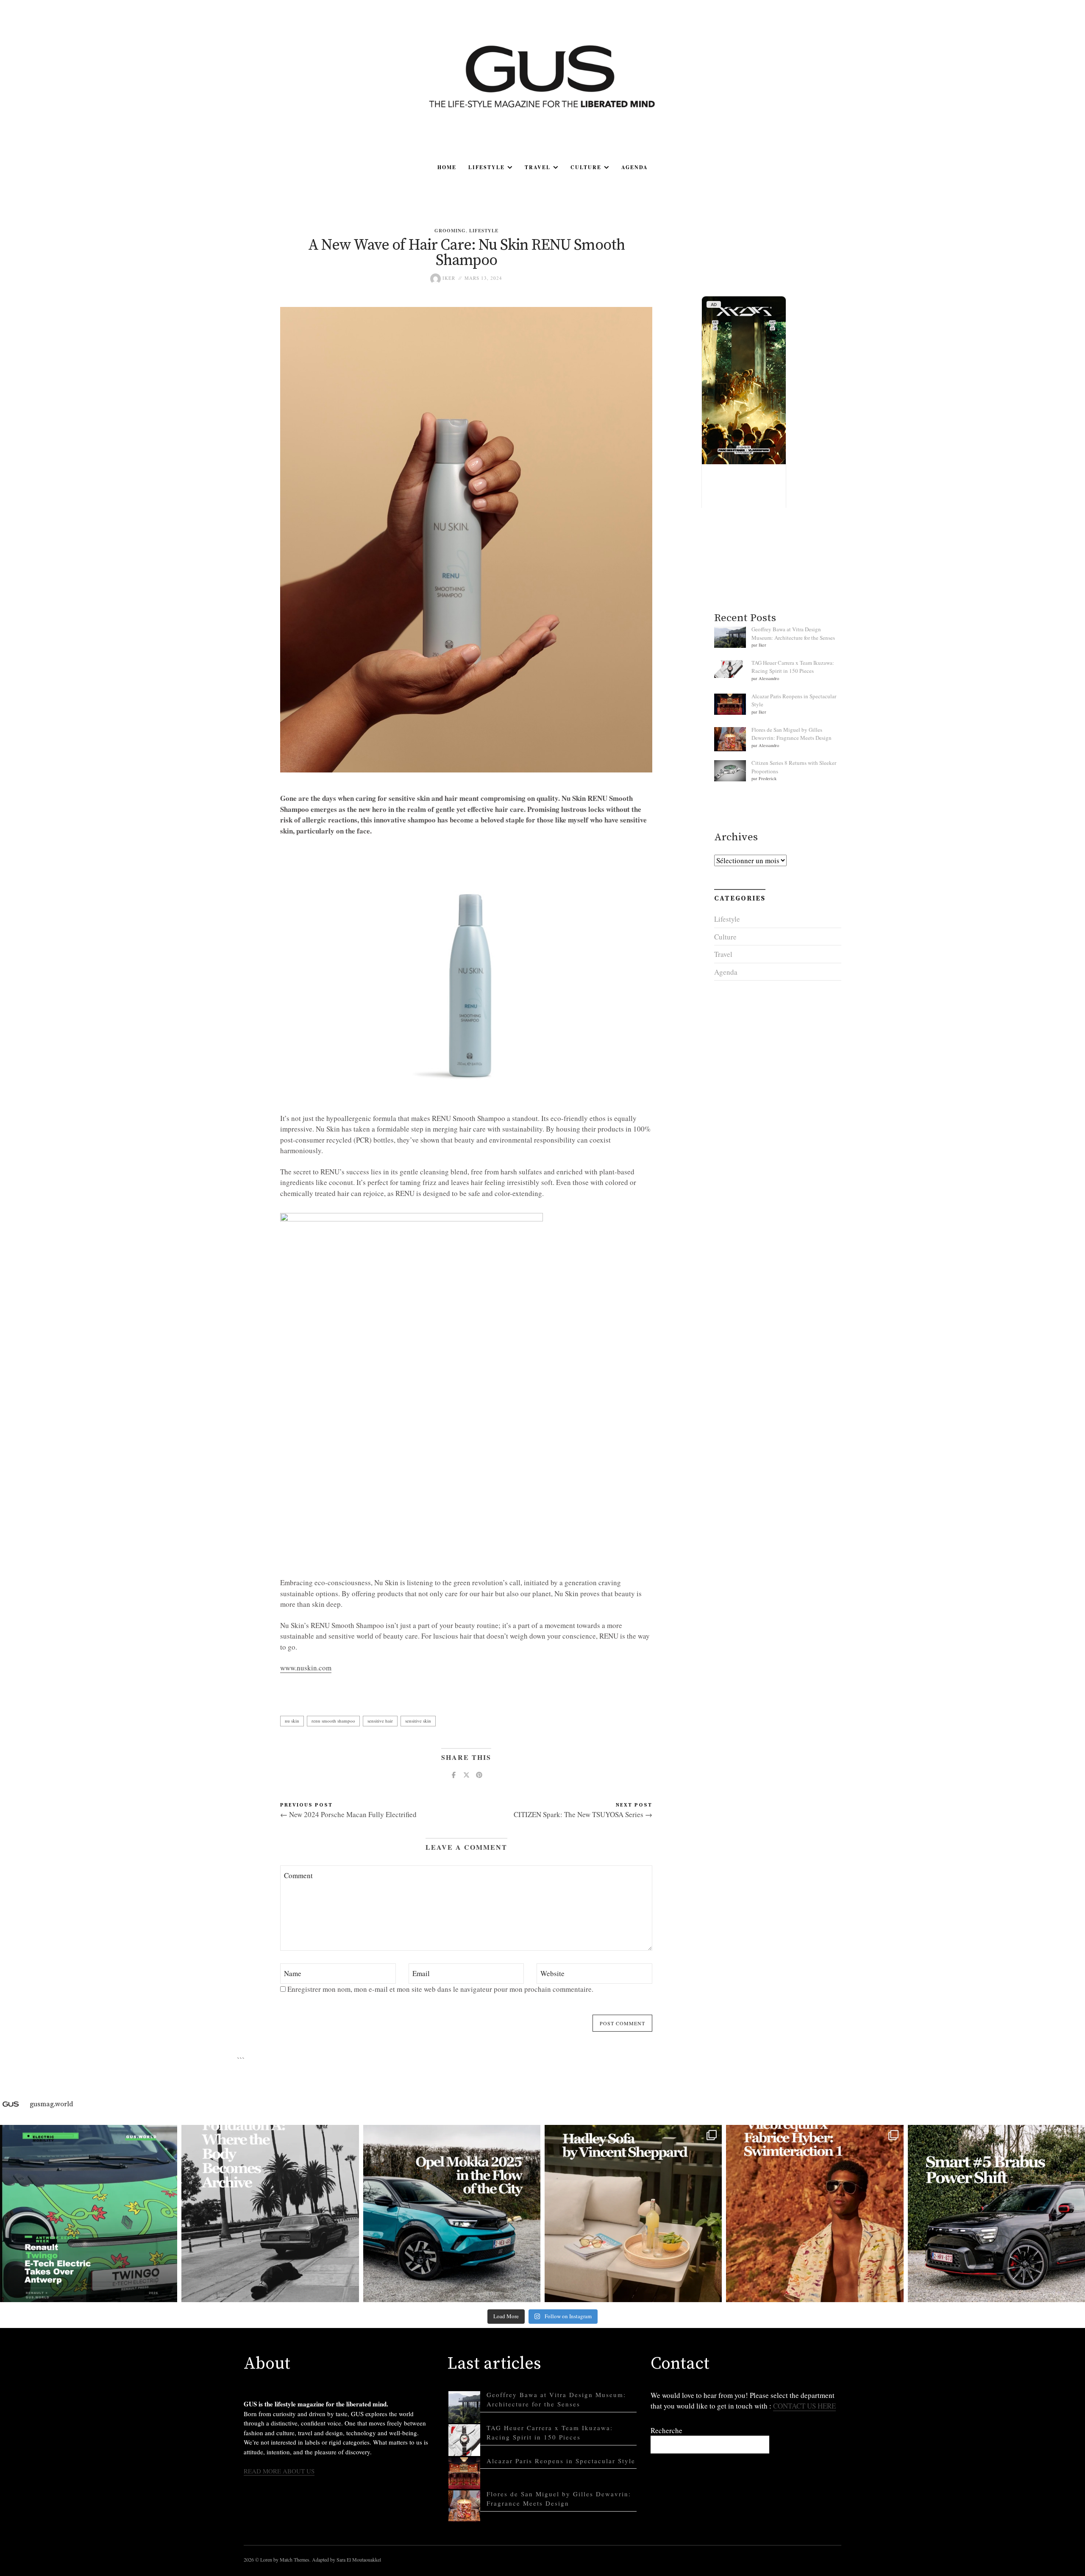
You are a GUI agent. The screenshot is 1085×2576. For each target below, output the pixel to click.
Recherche (666, 2430)
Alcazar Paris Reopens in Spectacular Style (561, 2461)
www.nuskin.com (306, 1668)
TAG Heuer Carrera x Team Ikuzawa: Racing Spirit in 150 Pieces (793, 667)
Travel (538, 167)
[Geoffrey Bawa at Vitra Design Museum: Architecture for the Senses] (464, 2407)
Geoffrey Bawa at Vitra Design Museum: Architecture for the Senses (793, 633)
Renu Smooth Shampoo (333, 1721)
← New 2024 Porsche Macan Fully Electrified (348, 1814)
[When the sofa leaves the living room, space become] (633, 2214)
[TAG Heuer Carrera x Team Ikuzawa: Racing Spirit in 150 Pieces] (464, 2440)
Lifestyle (487, 167)
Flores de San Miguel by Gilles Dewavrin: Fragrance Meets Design (791, 734)
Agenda (635, 167)
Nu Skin (292, 1721)
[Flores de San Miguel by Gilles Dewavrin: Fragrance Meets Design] (464, 2506)
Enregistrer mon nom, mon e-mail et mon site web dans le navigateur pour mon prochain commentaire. (440, 1989)
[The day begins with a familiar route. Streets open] (452, 2214)
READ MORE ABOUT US (279, 2471)
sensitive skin (418, 1721)
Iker (448, 278)
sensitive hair (380, 1721)
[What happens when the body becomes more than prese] (270, 2214)
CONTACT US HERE (804, 2406)
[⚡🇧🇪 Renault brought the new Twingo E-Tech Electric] (89, 2214)
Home (447, 167)
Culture (586, 167)
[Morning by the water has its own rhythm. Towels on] (815, 2214)
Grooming (450, 231)
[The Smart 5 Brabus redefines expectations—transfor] (996, 2214)
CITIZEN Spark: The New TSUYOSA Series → (583, 1814)
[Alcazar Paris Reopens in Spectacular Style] (464, 2473)
